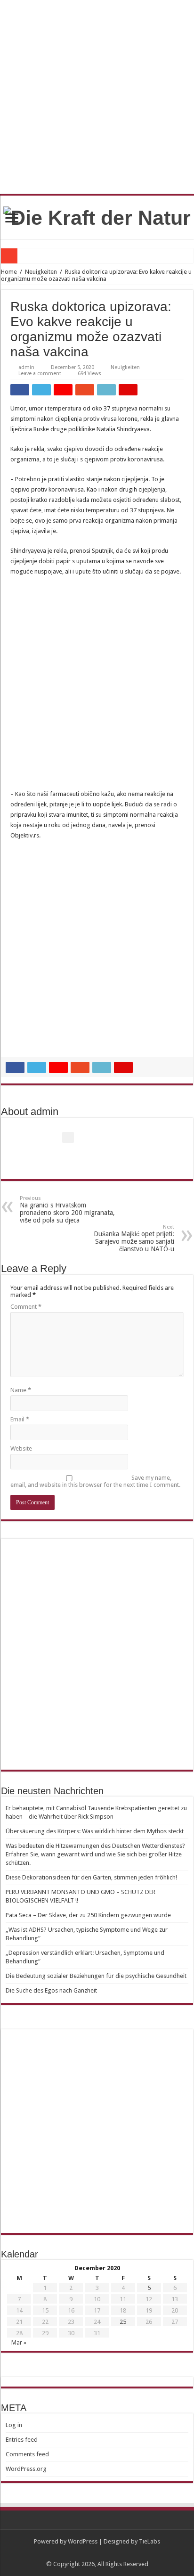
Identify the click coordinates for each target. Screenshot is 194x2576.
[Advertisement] (97, 688)
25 (123, 2322)
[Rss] (97, 2553)
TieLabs (150, 2541)
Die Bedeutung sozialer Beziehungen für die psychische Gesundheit (96, 1976)
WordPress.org (26, 2469)
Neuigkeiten (41, 272)
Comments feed (27, 2454)
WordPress (83, 2541)
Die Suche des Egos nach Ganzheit (51, 1990)
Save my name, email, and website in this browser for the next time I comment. (95, 1481)
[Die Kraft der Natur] (97, 216)
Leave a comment (40, 373)
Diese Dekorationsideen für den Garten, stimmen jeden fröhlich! (91, 1877)
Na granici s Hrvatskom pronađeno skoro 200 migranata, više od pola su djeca (67, 1210)
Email (20, 1419)
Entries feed (22, 2440)
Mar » (19, 2342)
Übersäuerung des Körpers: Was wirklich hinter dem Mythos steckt (95, 1831)
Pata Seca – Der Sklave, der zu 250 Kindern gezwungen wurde (88, 1915)
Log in (14, 2425)
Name (21, 1390)
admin (26, 367)
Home (9, 272)
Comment (26, 1307)
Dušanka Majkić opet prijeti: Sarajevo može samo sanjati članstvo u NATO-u (134, 1238)
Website (21, 1448)
